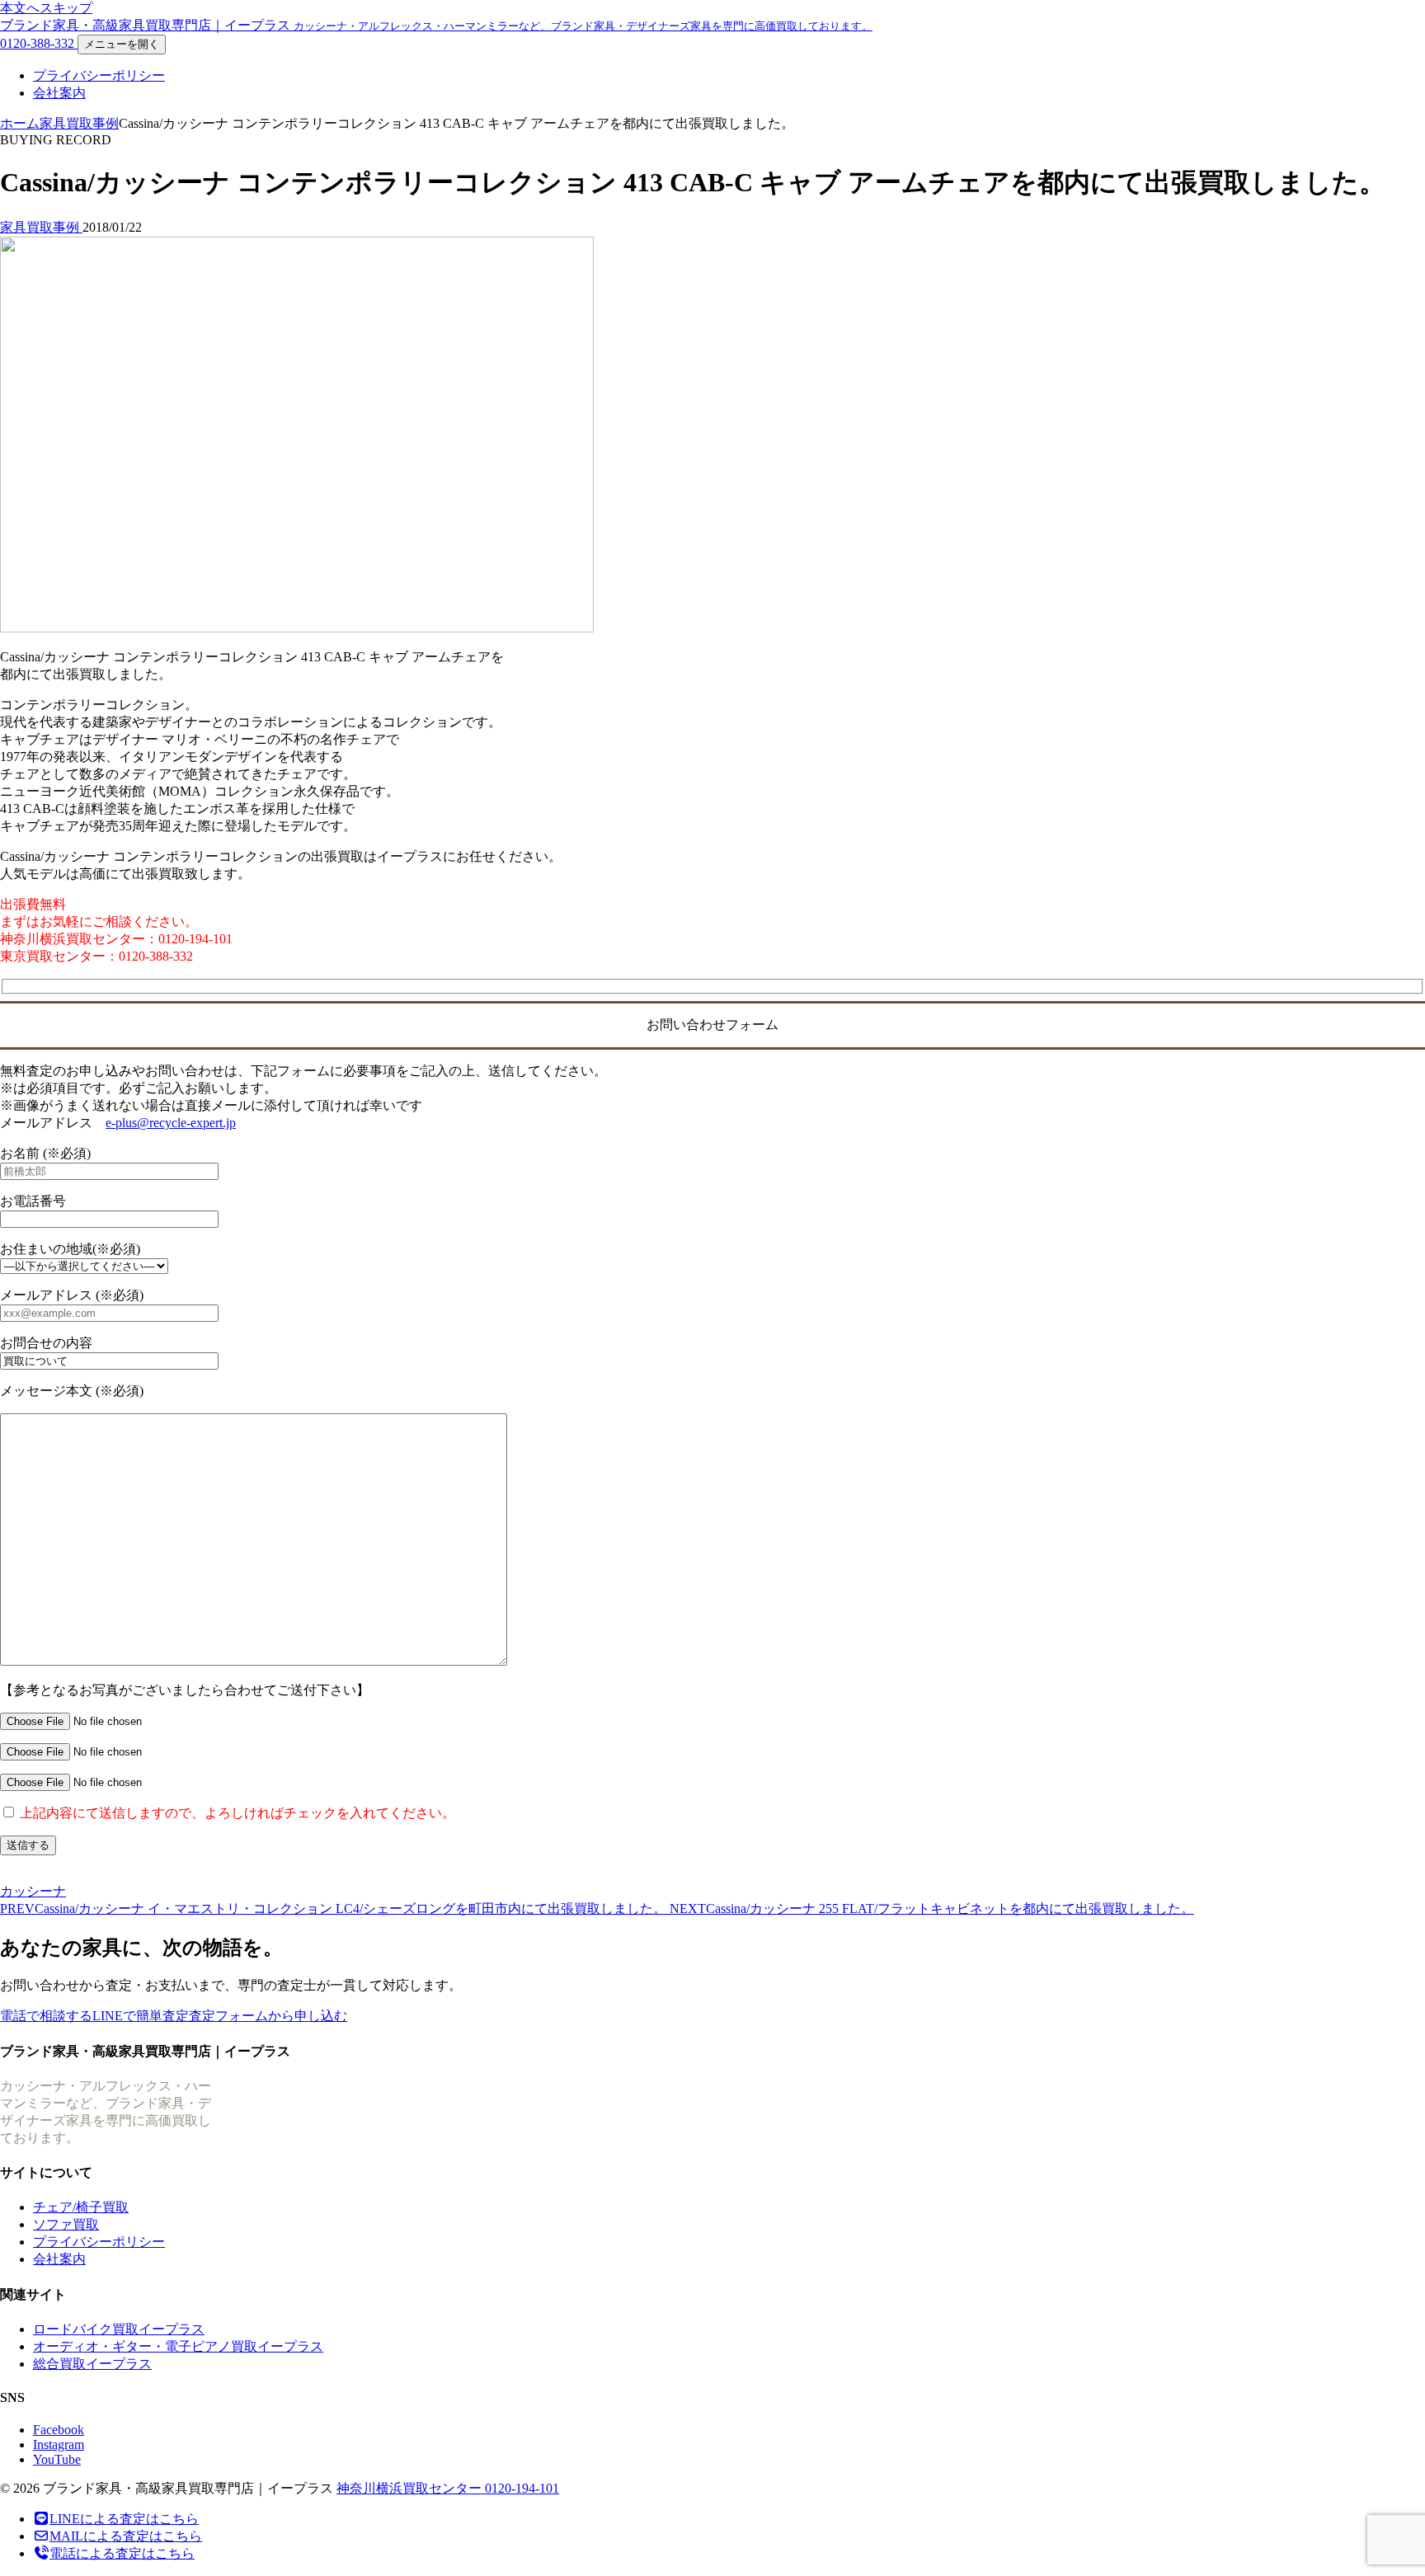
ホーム (20, 123)
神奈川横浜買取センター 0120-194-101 (448, 2488)
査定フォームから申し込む (268, 2016)
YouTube (57, 2459)
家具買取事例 (79, 123)
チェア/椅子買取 (81, 2207)
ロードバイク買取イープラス (119, 2329)
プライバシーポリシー (99, 75)
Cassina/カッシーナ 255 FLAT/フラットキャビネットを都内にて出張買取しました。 (932, 1908)
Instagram (59, 2444)
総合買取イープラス (92, 2364)
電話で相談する (46, 2016)
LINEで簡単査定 (141, 2016)
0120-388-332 (39, 43)
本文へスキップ (46, 8)
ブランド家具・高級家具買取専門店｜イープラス (436, 25)
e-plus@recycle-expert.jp (171, 1123)
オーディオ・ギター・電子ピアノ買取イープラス (178, 2346)
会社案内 (59, 93)
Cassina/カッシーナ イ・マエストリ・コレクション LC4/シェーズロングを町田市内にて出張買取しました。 (335, 1908)
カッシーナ (33, 1891)
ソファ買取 (66, 2224)
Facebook (59, 2430)
